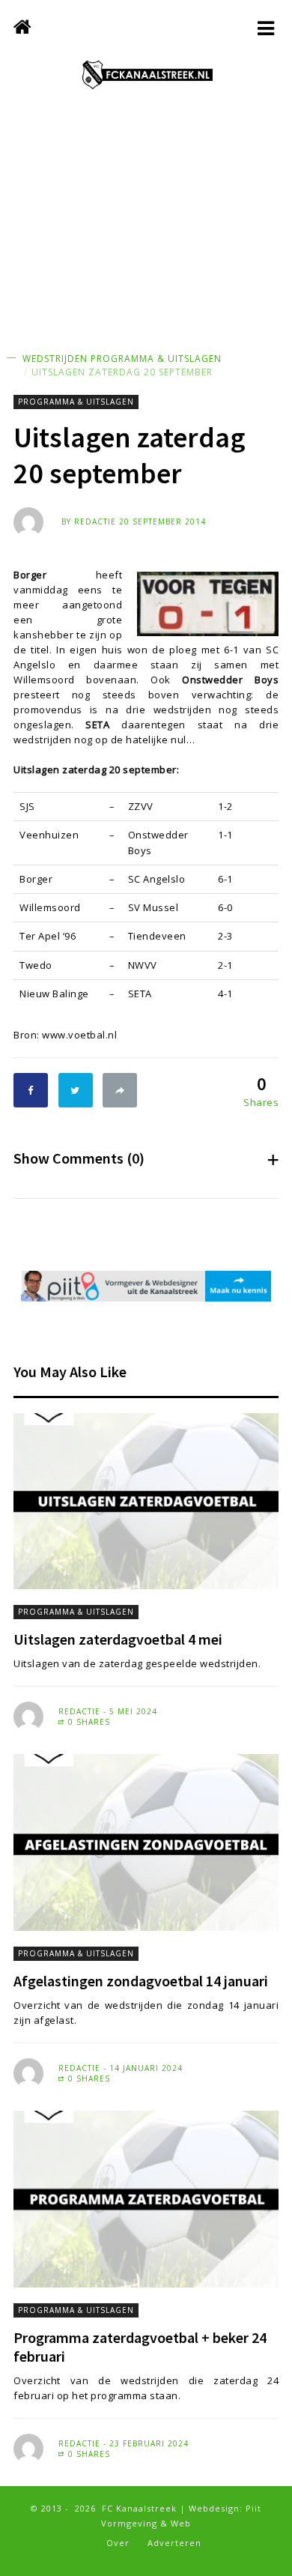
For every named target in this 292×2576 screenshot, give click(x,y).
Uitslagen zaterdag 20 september (122, 372)
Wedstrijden (55, 359)
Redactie (95, 521)
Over (118, 2543)
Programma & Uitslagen (156, 359)
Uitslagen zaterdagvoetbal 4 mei (118, 1639)
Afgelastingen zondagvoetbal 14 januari (141, 1981)
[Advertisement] (146, 236)
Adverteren (174, 2543)
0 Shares (88, 1722)
